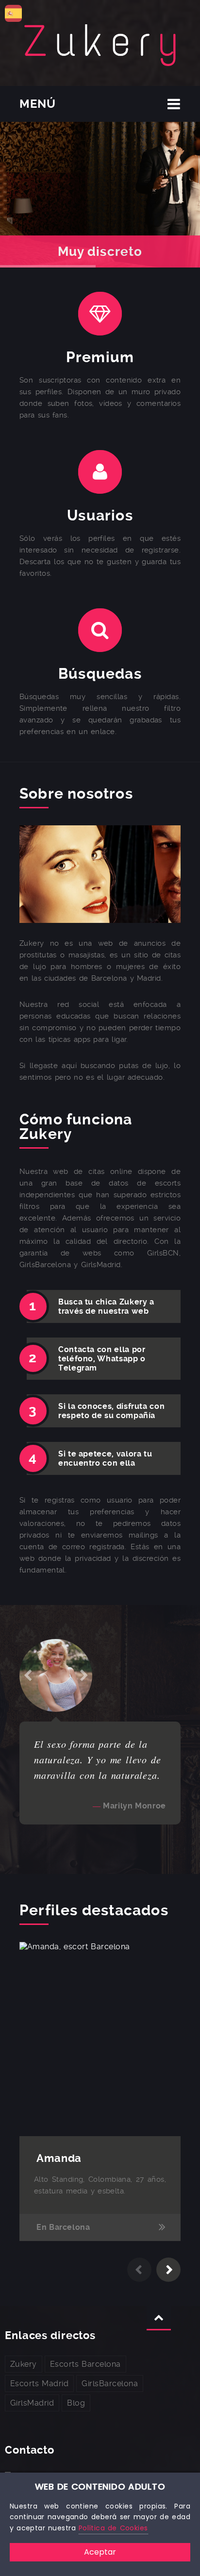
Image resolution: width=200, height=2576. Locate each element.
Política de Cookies (113, 2528)
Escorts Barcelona (85, 2364)
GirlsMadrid (32, 2403)
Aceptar (100, 2552)
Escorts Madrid (39, 2384)
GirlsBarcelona (110, 2384)
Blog (76, 2403)
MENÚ (38, 104)
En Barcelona (63, 2227)
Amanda (59, 2158)
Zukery (24, 2364)
